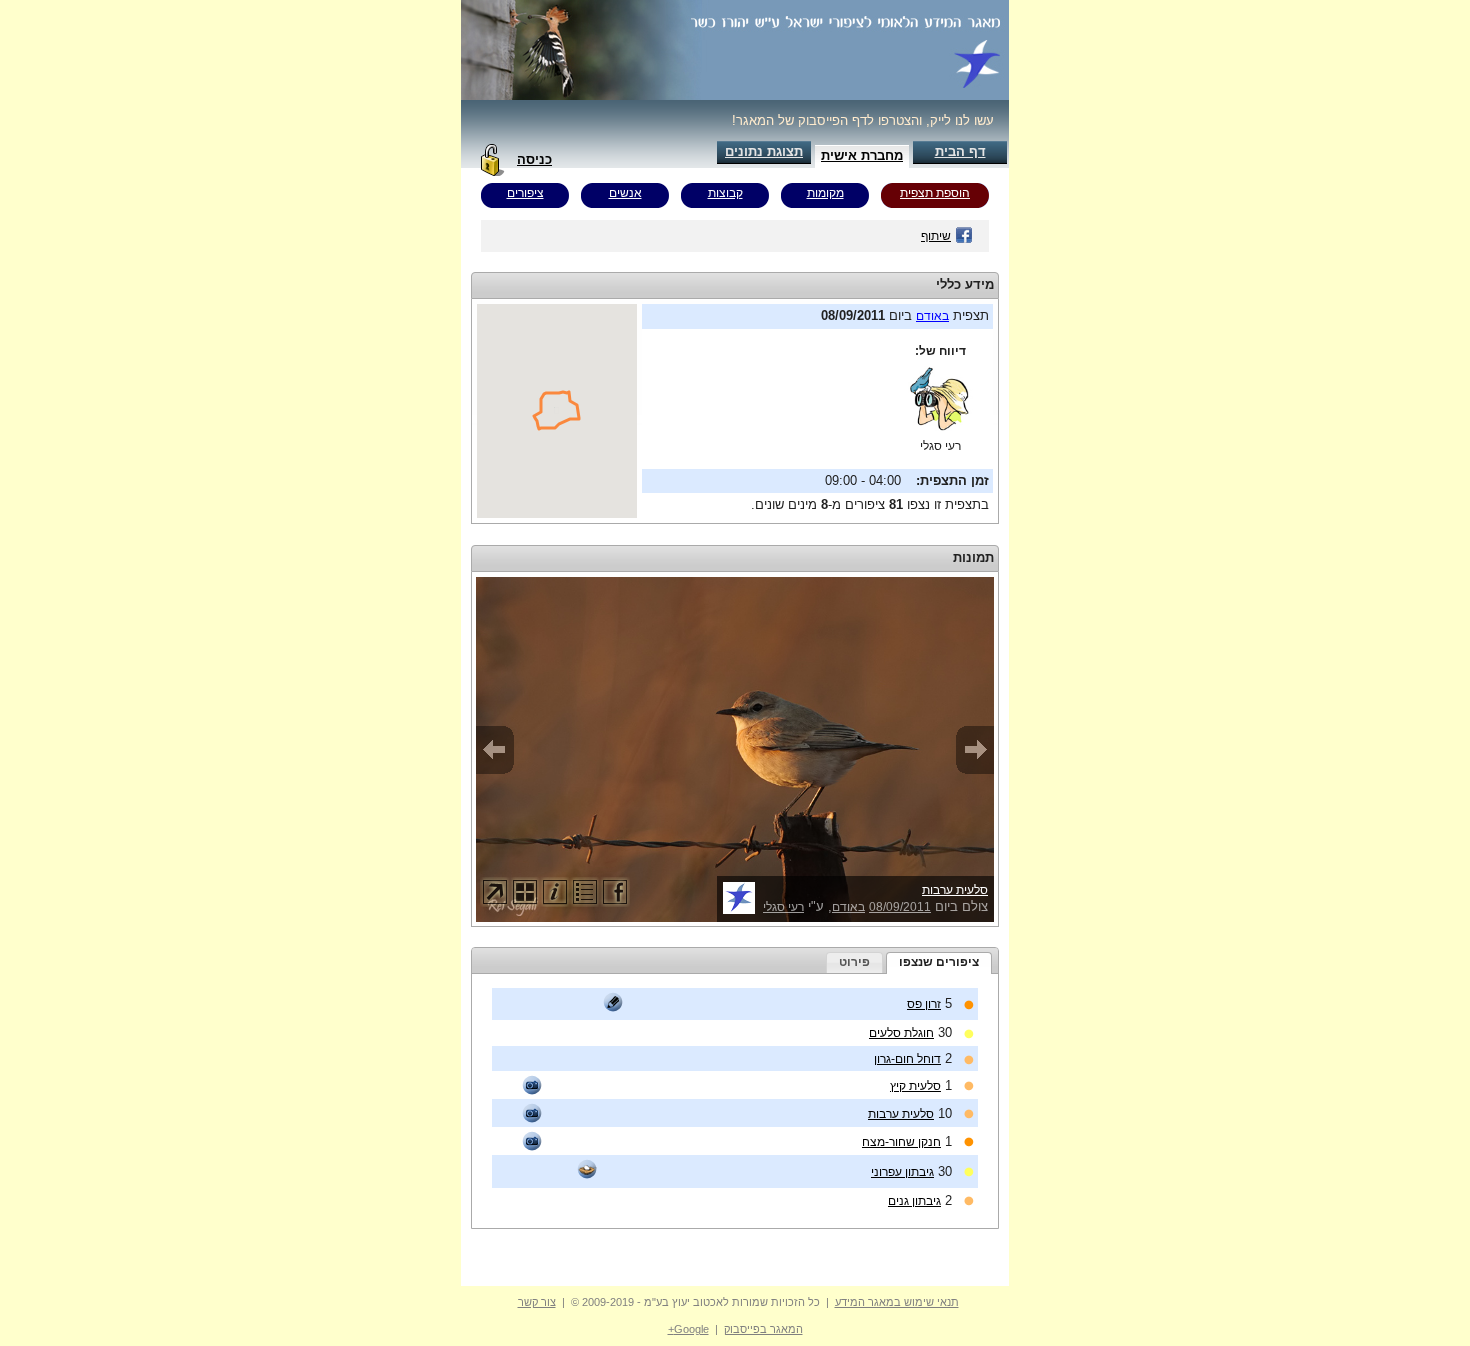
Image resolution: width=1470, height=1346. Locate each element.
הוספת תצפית (935, 193)
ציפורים (525, 193)
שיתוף (936, 236)
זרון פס (924, 1004)
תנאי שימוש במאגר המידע (897, 1302)
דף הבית (960, 151)
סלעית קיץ (915, 1086)
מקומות (825, 193)
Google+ (688, 1329)
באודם (932, 316)
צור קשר (537, 1302)
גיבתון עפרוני (902, 1172)
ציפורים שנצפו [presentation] (939, 962)
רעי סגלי (940, 446)
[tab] (939, 963)
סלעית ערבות (955, 890)
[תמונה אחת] (532, 1085)
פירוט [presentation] (854, 962)
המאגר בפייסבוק (763, 1329)
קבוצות (725, 193)
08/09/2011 (900, 907)
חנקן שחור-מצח (901, 1142)
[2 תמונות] (532, 1113)
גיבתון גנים (914, 1201)
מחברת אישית (862, 155)
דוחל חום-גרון (907, 1059)
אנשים (625, 193)
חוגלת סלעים (901, 1033)
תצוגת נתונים (764, 151)
